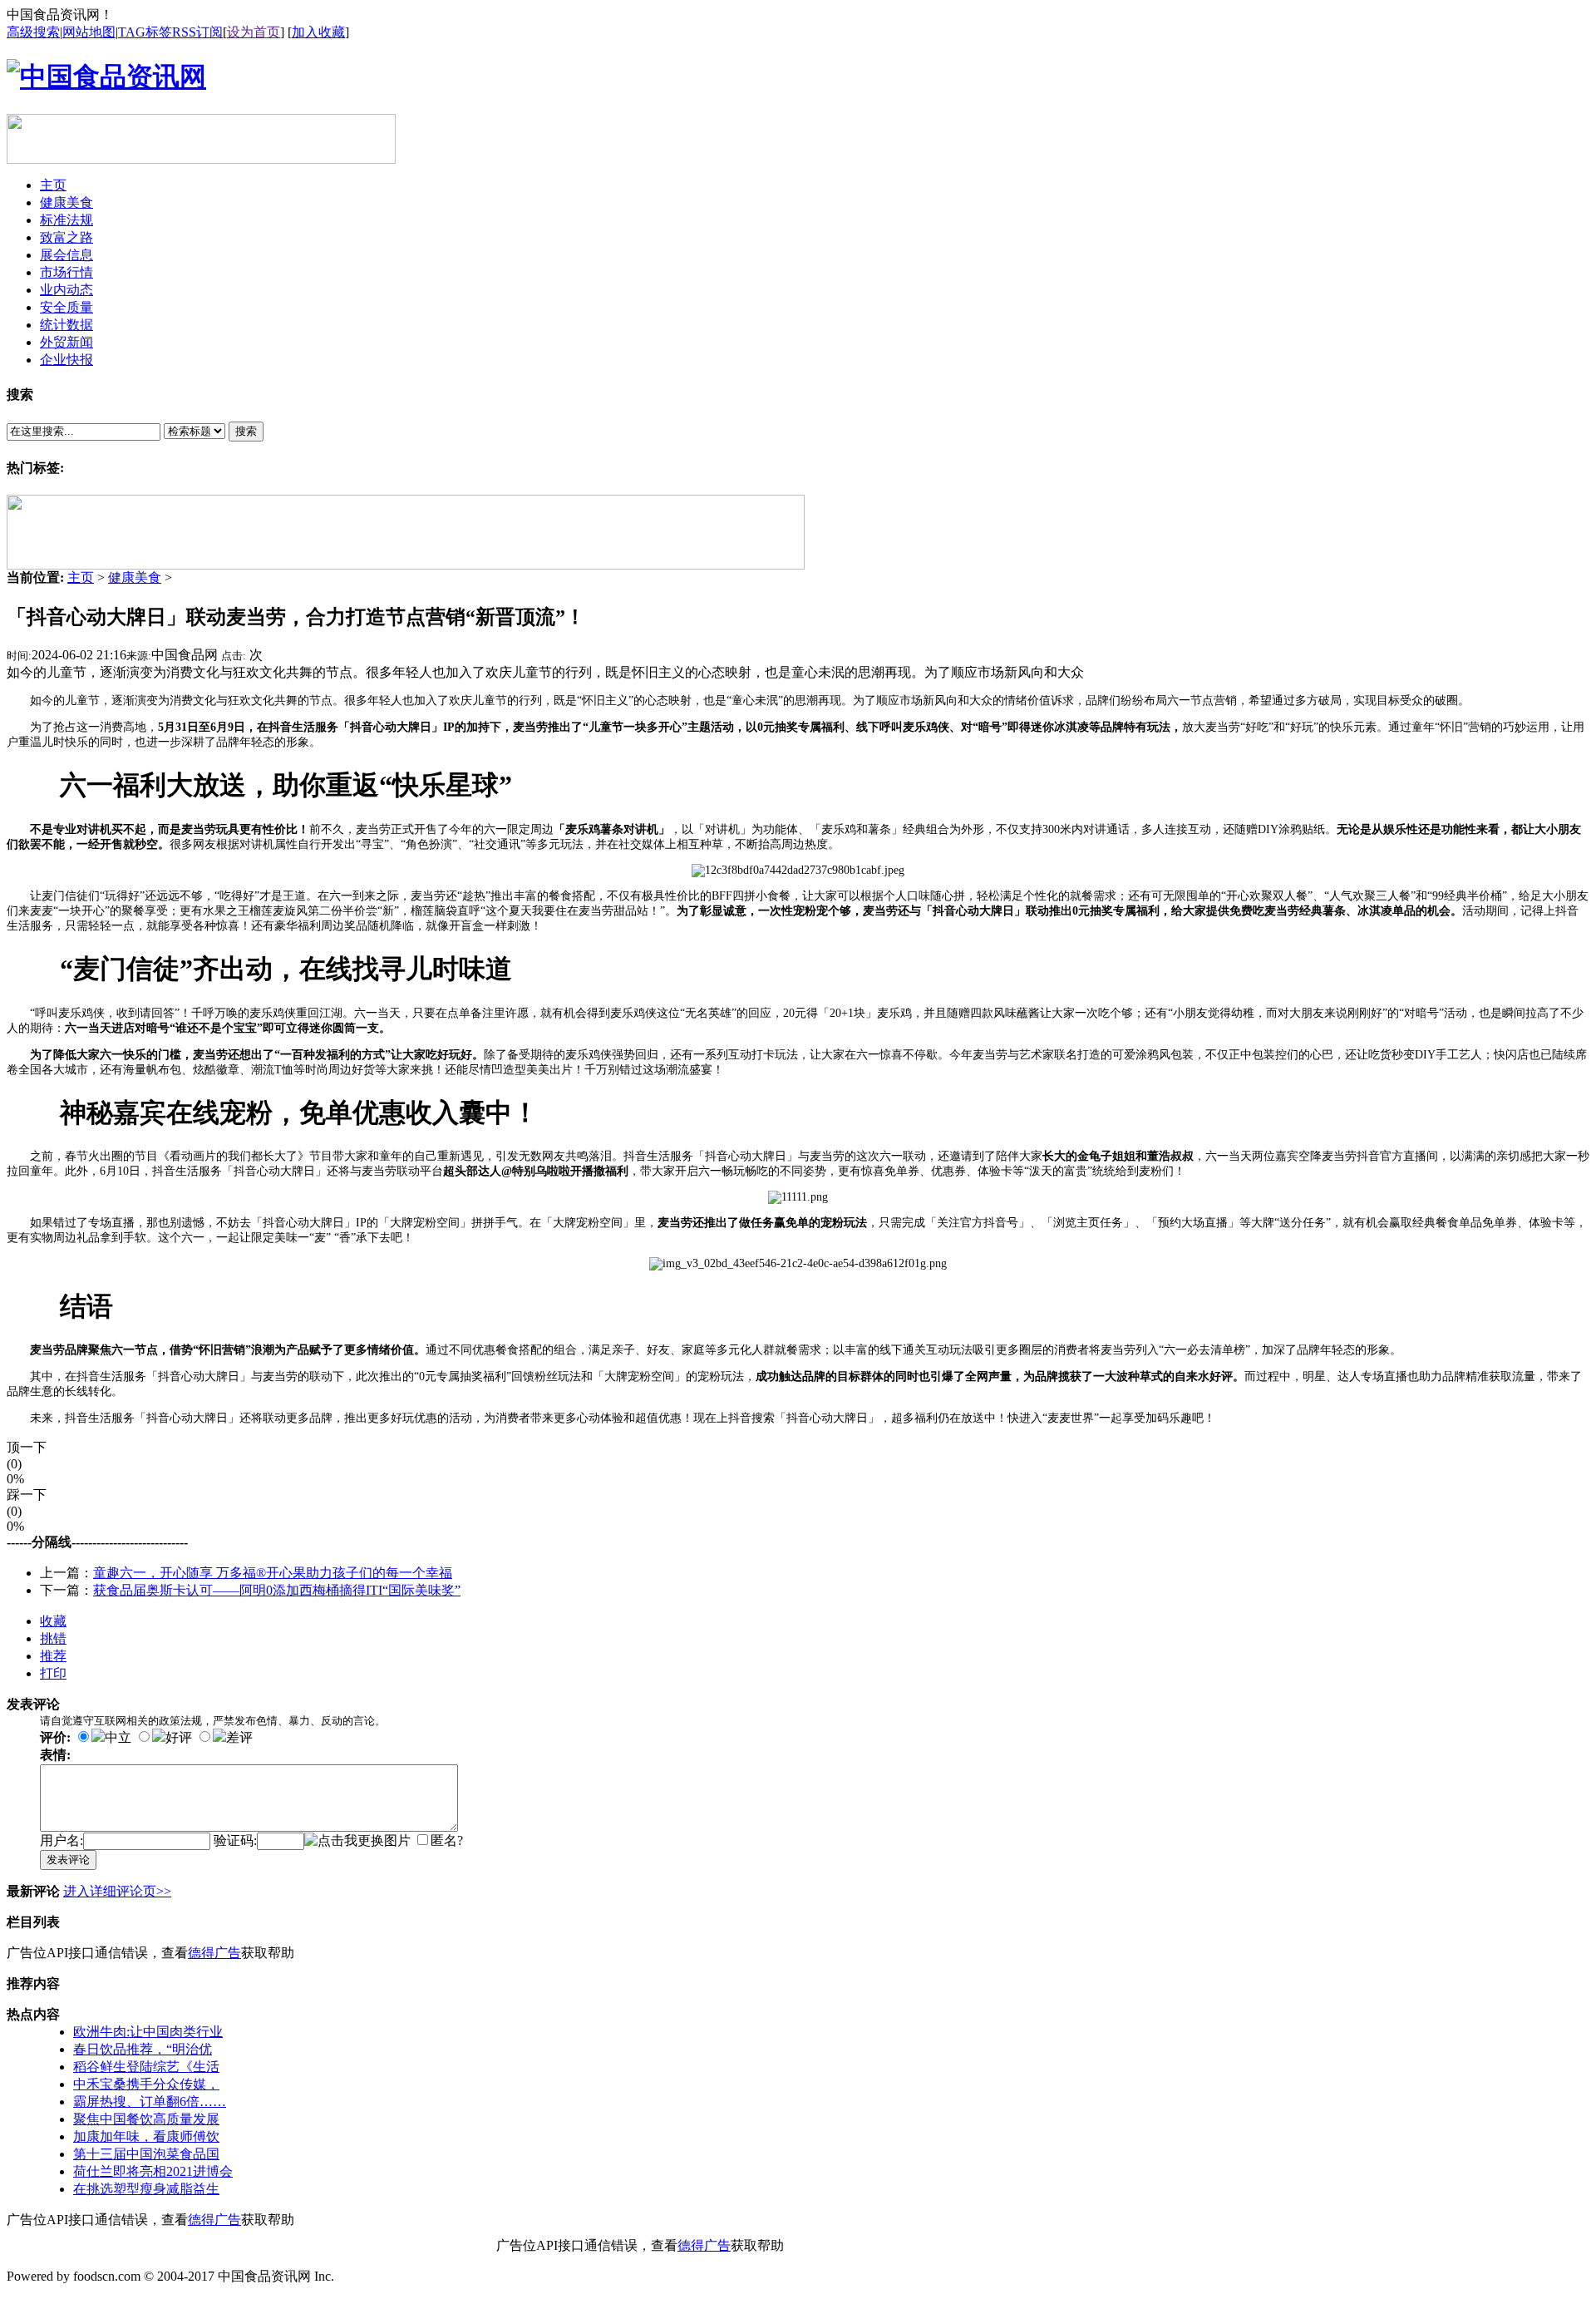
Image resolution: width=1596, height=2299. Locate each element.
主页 (81, 577)
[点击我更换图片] (357, 1841)
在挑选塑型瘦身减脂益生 (146, 2189)
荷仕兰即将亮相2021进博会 (153, 2171)
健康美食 (135, 577)
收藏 (53, 1621)
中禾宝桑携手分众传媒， (146, 2084)
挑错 (53, 1638)
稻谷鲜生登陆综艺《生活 (146, 2067)
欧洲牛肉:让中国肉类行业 (148, 2032)
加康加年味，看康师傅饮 (146, 2136)
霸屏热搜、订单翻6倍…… (150, 2102)
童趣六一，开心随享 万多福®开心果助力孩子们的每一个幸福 (273, 1573)
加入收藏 (318, 32)
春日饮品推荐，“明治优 (143, 2049)
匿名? (447, 1840)
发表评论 (68, 1860)
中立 (118, 1737)
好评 (179, 1737)
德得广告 (214, 1953)
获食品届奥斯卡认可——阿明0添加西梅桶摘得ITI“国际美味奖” (277, 1590)
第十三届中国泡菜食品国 (146, 2154)
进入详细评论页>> (117, 1891)
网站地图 (89, 32)
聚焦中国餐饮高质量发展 (146, 2119)
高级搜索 (33, 32)
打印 (53, 1673)
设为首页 (254, 32)
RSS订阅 (197, 32)
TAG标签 (145, 32)
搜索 (246, 431)
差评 (239, 1737)
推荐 (53, 1656)
